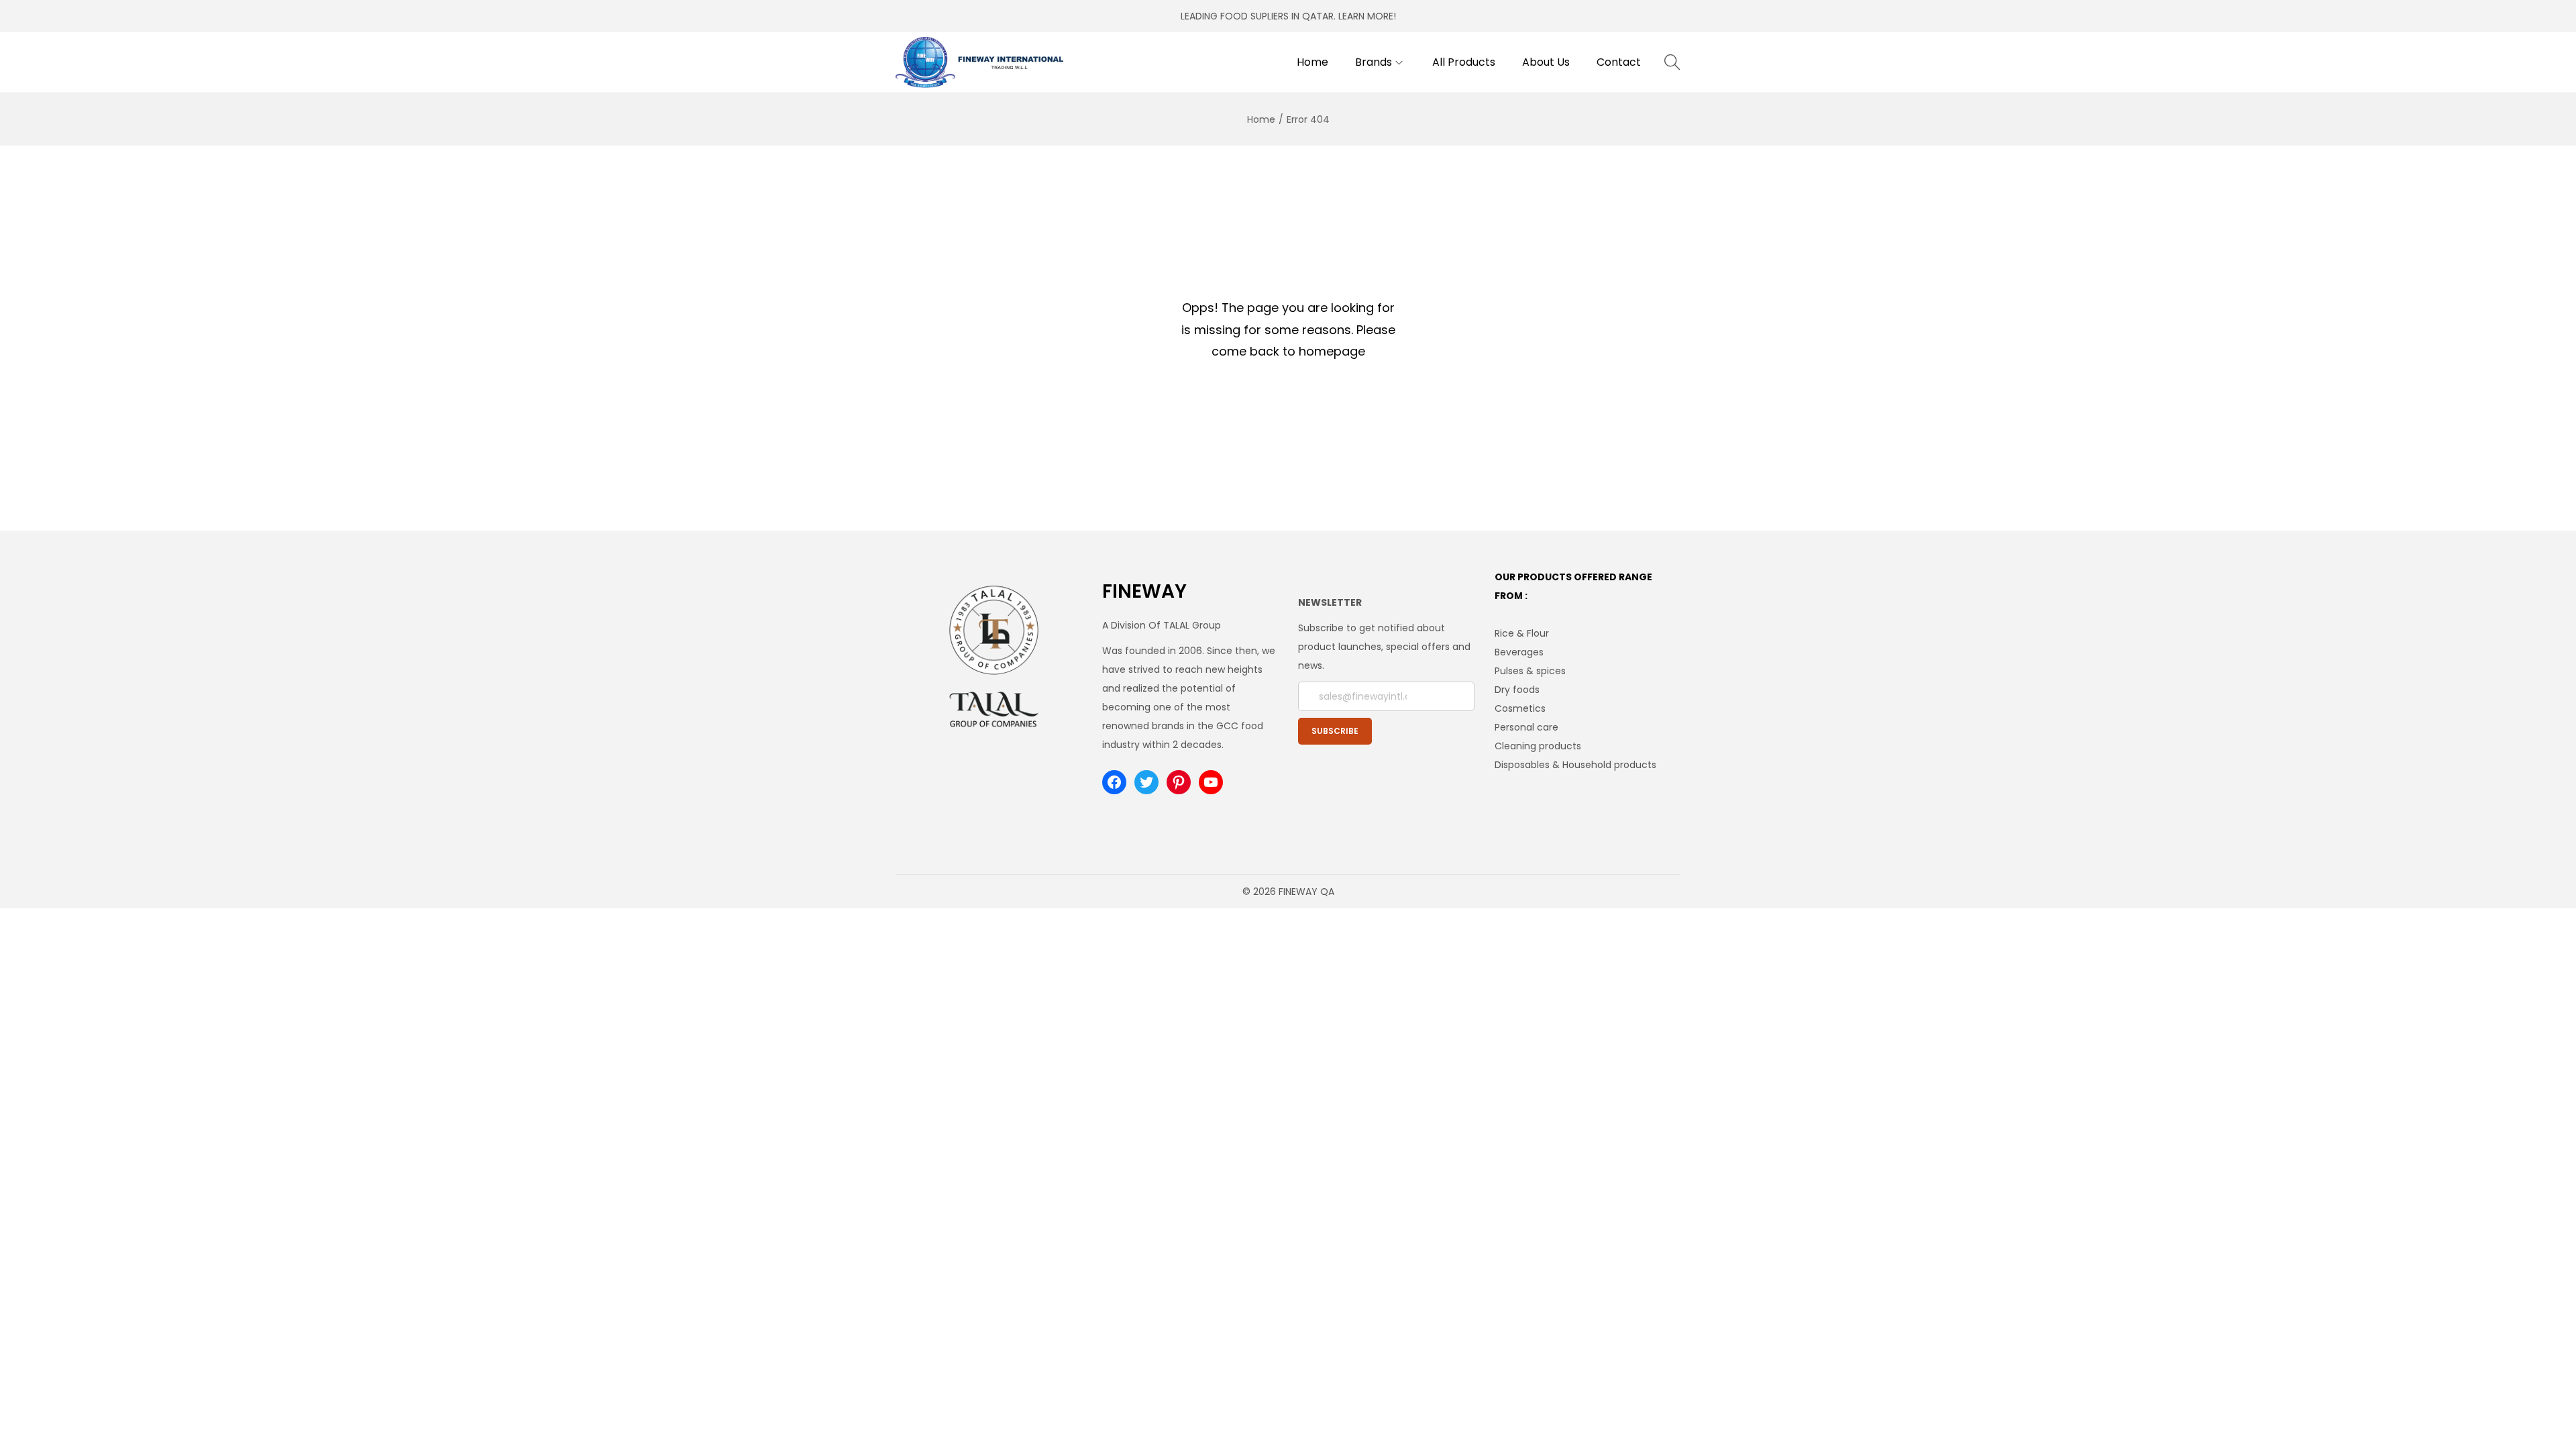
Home (1261, 119)
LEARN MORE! (1367, 16)
